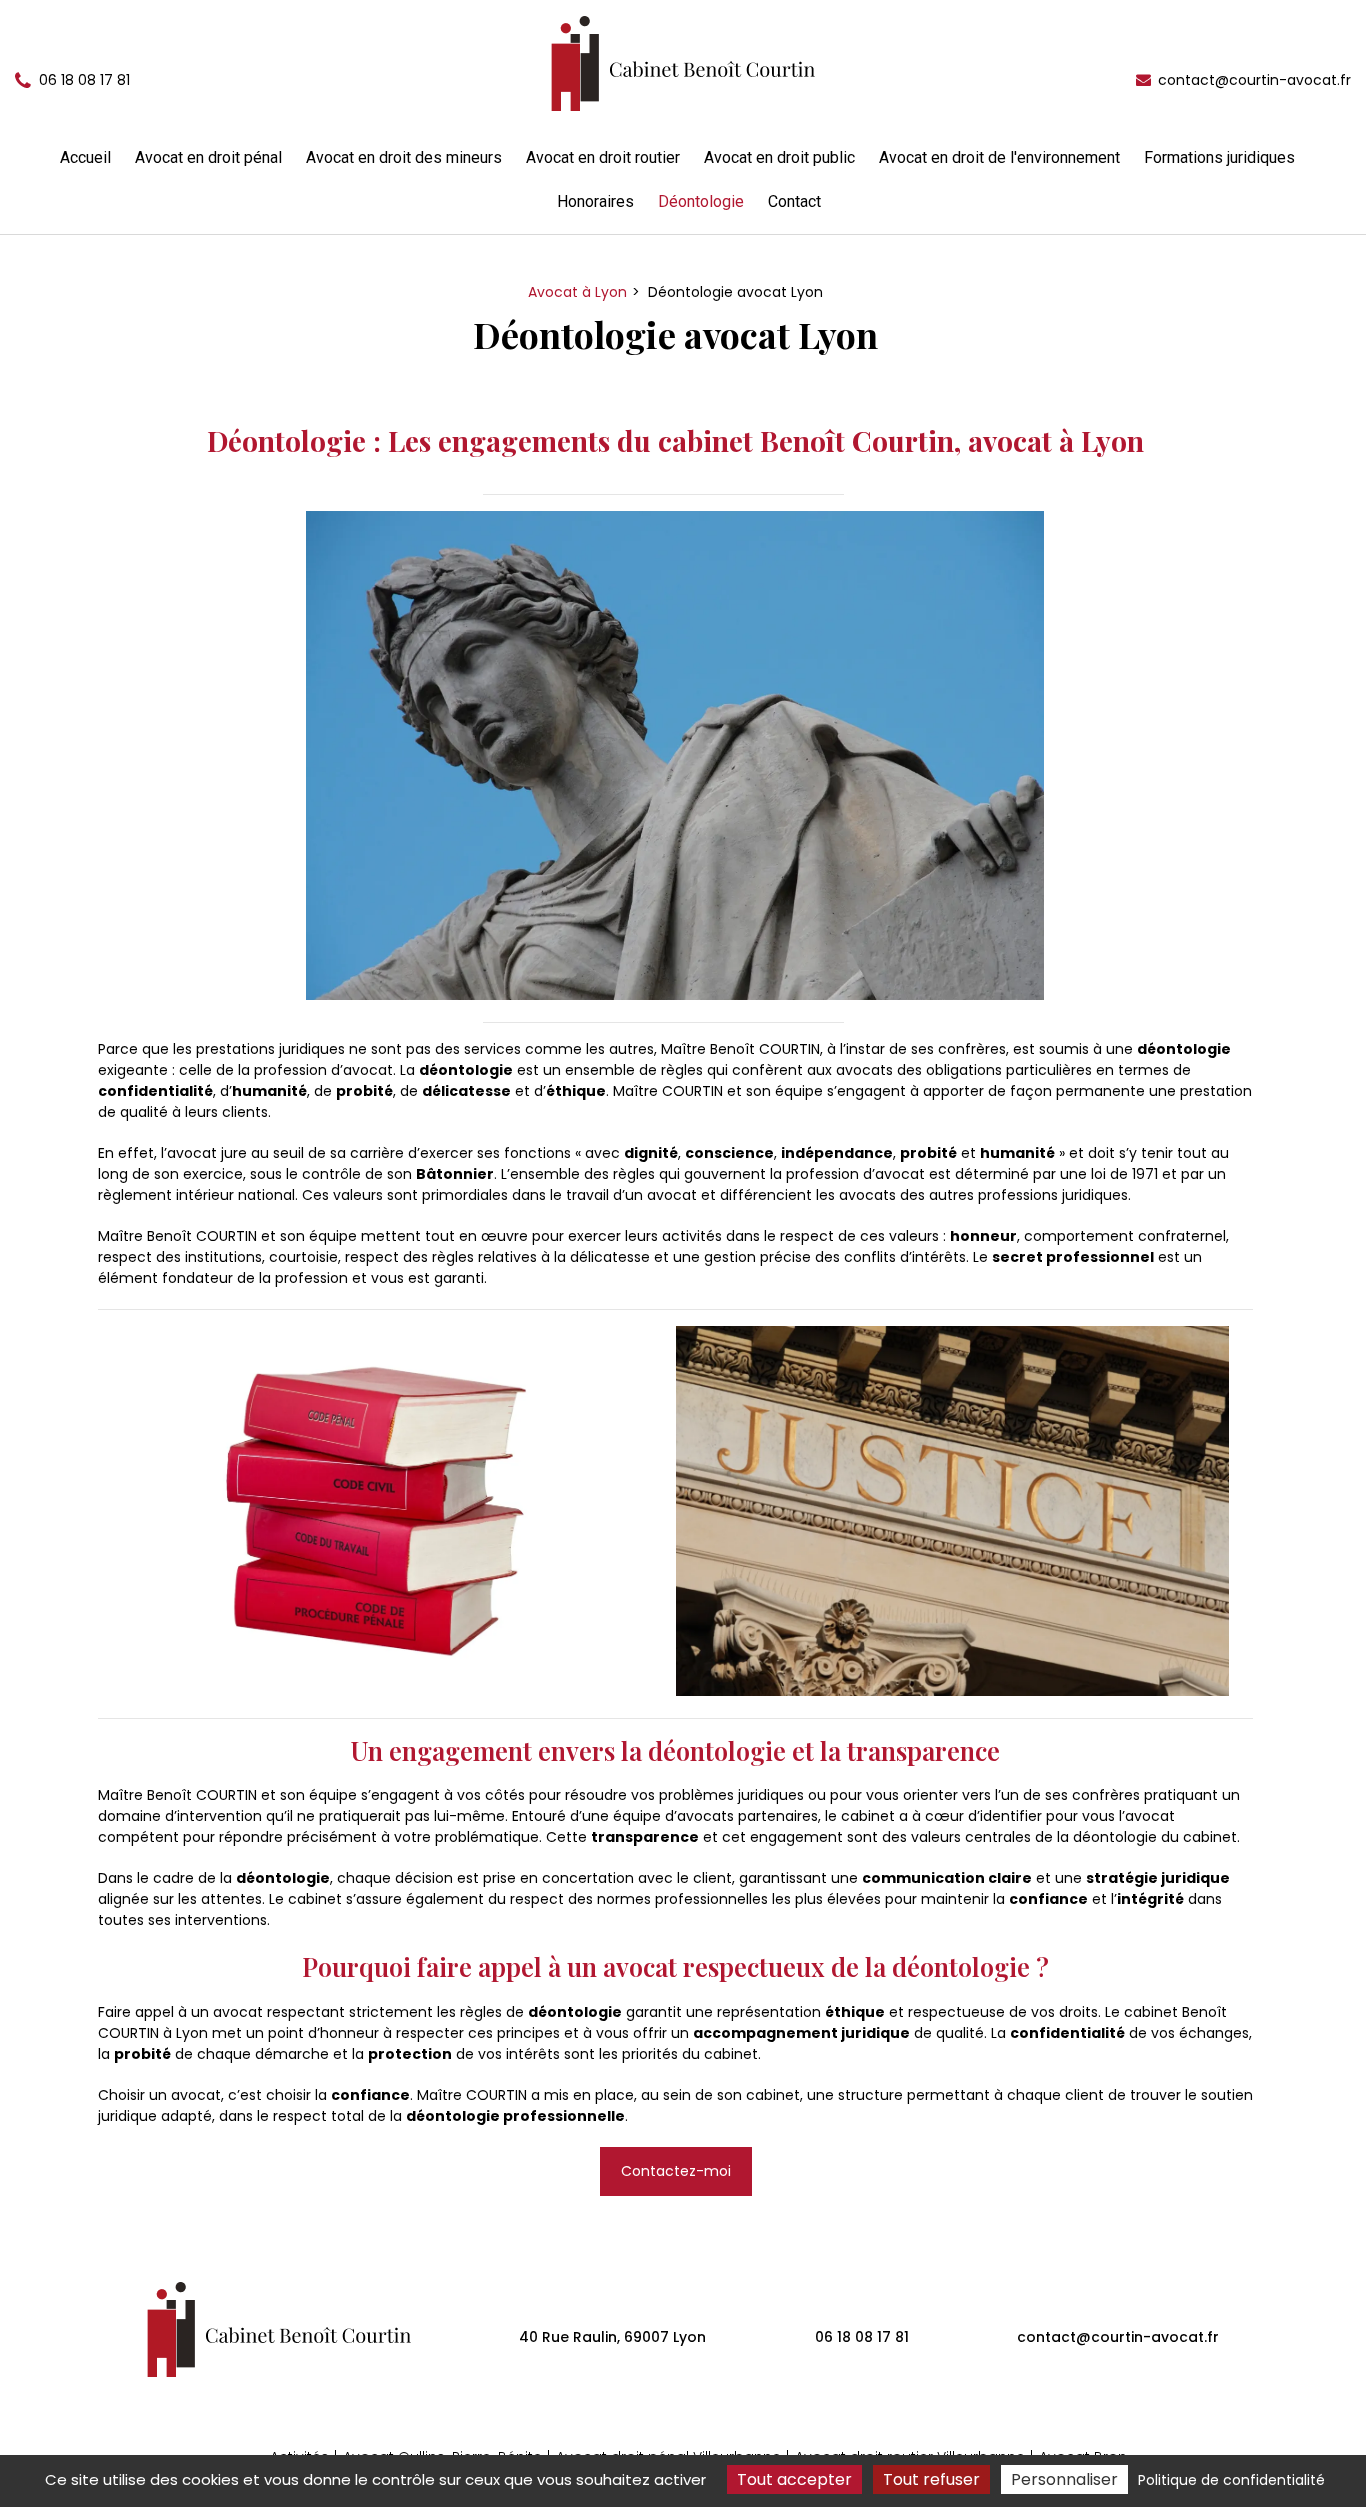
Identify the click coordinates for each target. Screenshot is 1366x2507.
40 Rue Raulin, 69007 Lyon (612, 2337)
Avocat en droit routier (603, 157)
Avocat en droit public (779, 157)
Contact (794, 201)
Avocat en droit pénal (208, 157)
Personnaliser (1064, 2479)
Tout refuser (931, 2479)
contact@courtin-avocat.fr (1252, 80)
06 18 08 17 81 (862, 2337)
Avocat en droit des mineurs (404, 157)
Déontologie (701, 201)
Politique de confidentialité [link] (1231, 2480)
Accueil (85, 157)
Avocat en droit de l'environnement (999, 157)
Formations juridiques (1219, 157)
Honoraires (595, 201)
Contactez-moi (676, 2171)
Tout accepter (794, 2479)
